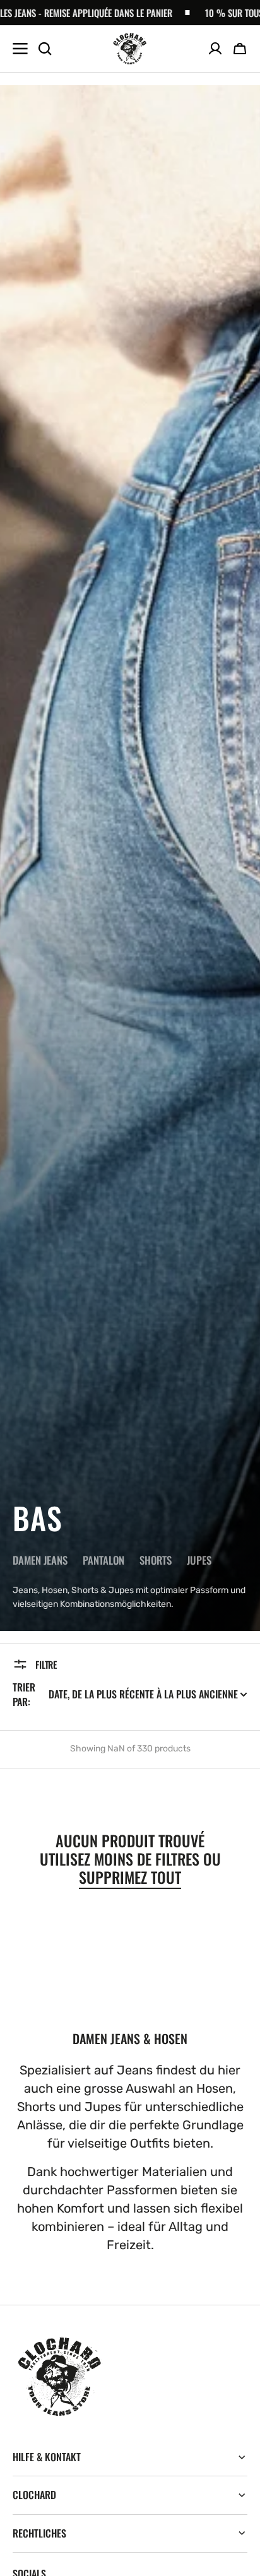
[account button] (215, 49)
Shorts (156, 1560)
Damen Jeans (40, 1560)
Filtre (46, 1664)
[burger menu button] (20, 49)
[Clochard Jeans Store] (130, 49)
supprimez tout (130, 1877)
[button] (240, 49)
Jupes (199, 1560)
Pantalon (103, 1560)
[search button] (45, 49)
